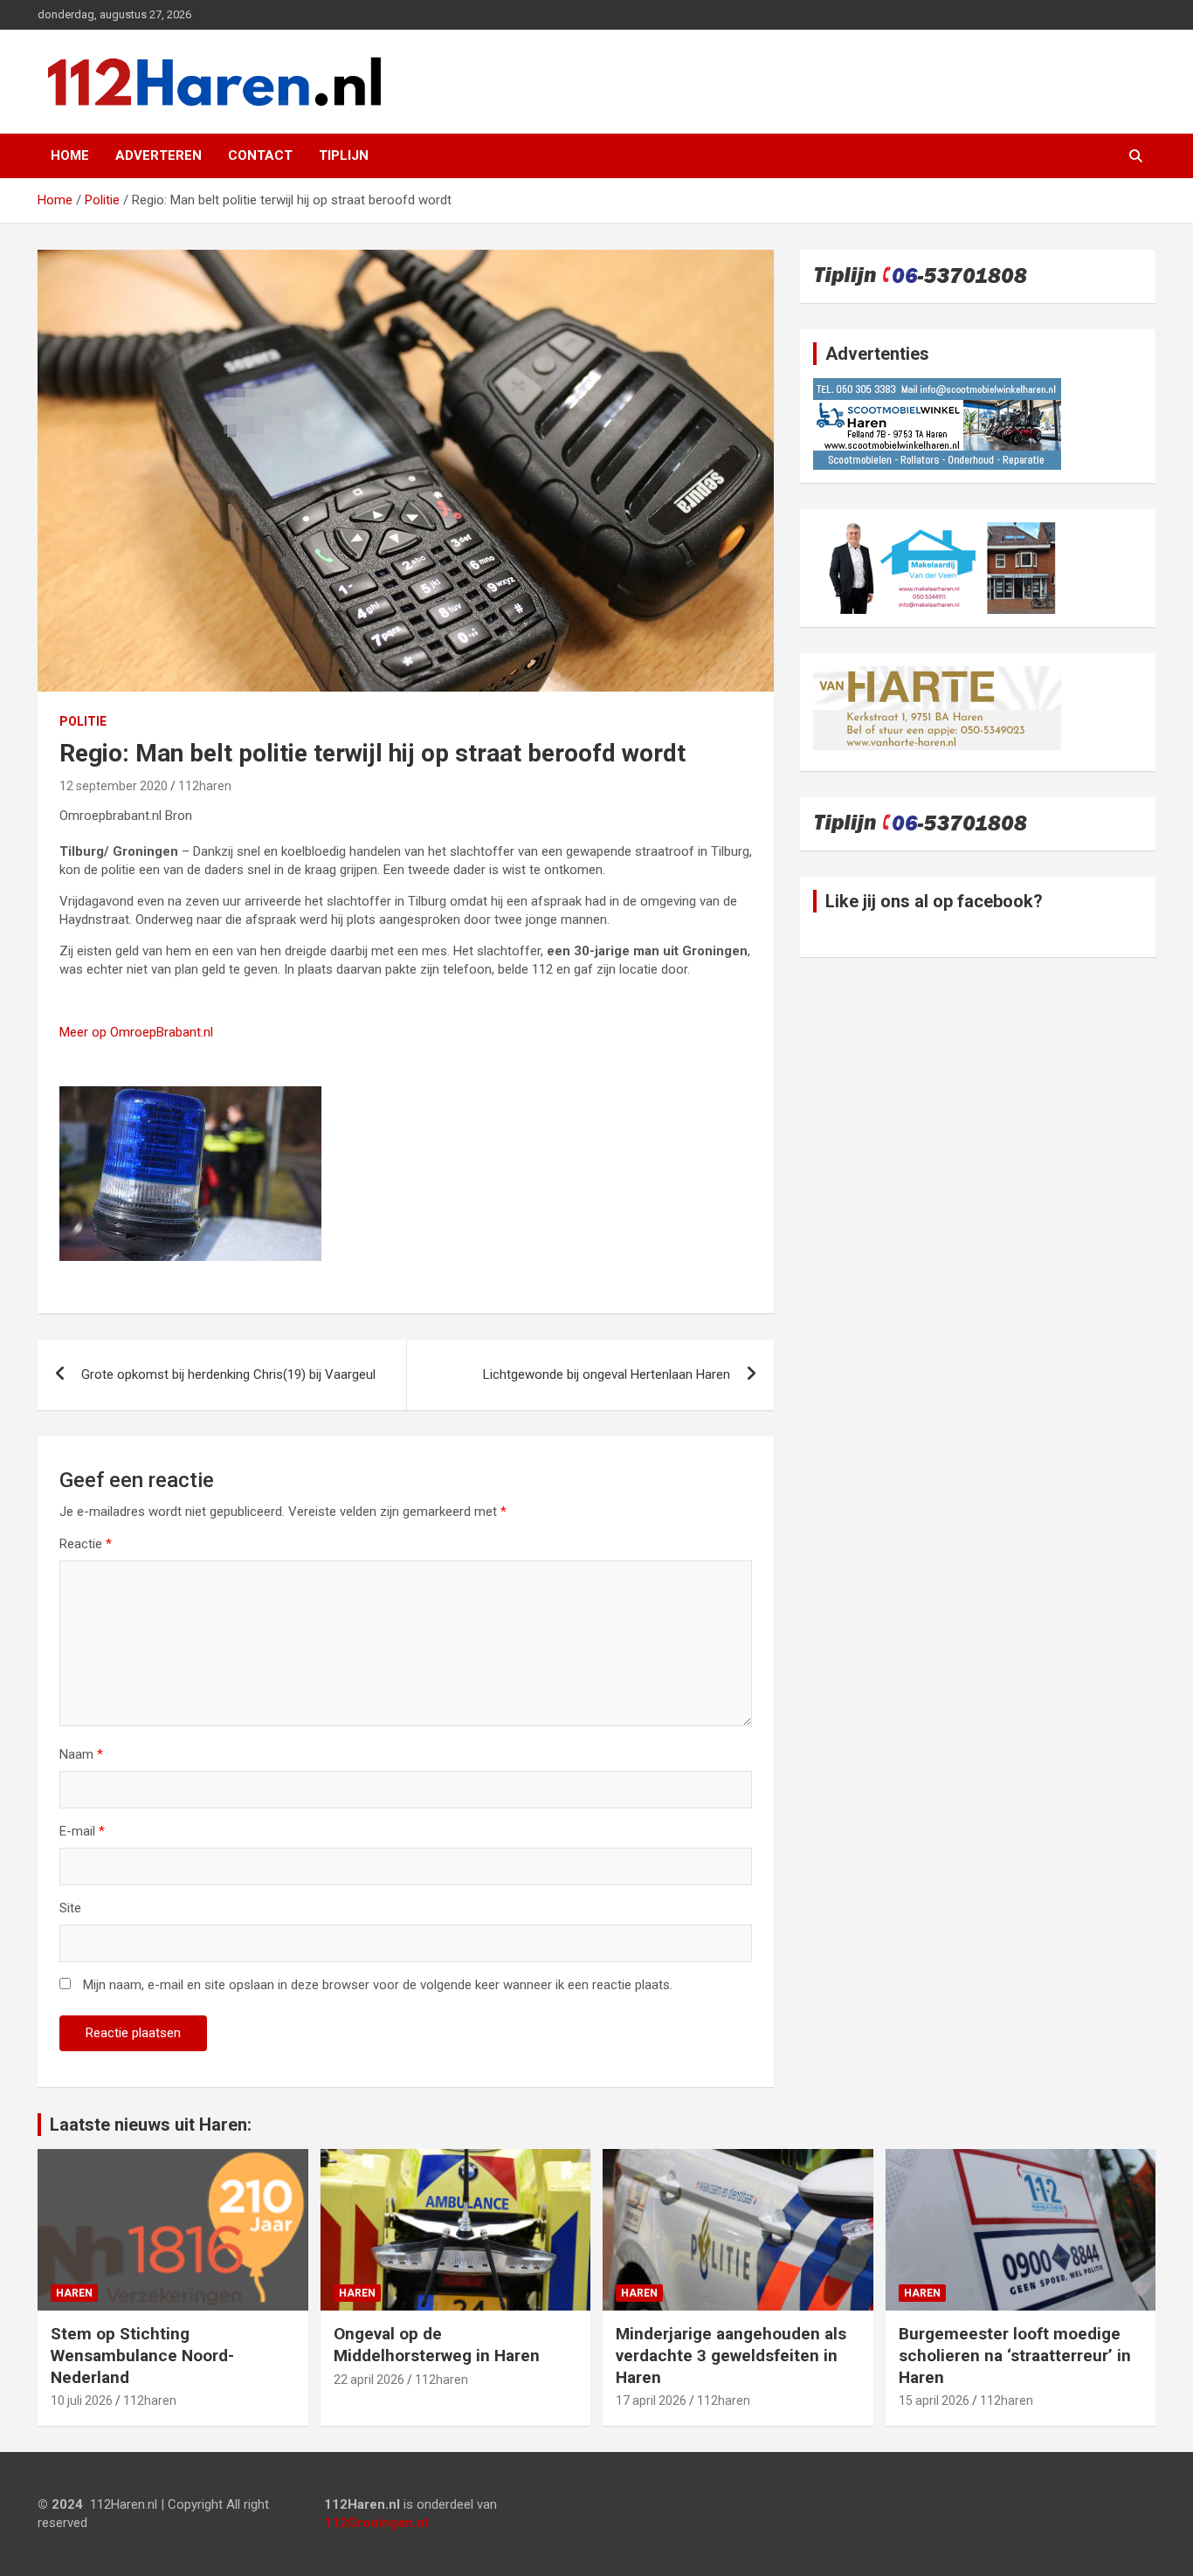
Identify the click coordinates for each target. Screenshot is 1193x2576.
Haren (74, 2293)
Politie (83, 721)
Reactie (86, 1544)
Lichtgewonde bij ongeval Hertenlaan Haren (607, 1374)
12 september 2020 (114, 786)
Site (70, 1908)
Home (70, 155)
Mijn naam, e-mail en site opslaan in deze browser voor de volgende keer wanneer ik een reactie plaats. (378, 1985)
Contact (260, 155)
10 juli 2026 (82, 2400)
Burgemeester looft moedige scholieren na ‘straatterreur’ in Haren (1015, 2355)
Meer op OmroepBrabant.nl (136, 1032)
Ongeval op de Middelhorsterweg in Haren (437, 2345)
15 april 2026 (934, 2400)
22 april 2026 (369, 2380)
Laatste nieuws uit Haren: (151, 2125)
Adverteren (159, 155)
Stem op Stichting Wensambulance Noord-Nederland (142, 2355)
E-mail (82, 1831)
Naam (81, 1754)
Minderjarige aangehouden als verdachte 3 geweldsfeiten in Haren (731, 2355)
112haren (205, 786)
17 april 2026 (651, 2400)
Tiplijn (344, 155)
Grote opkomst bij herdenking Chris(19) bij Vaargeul (228, 1374)
